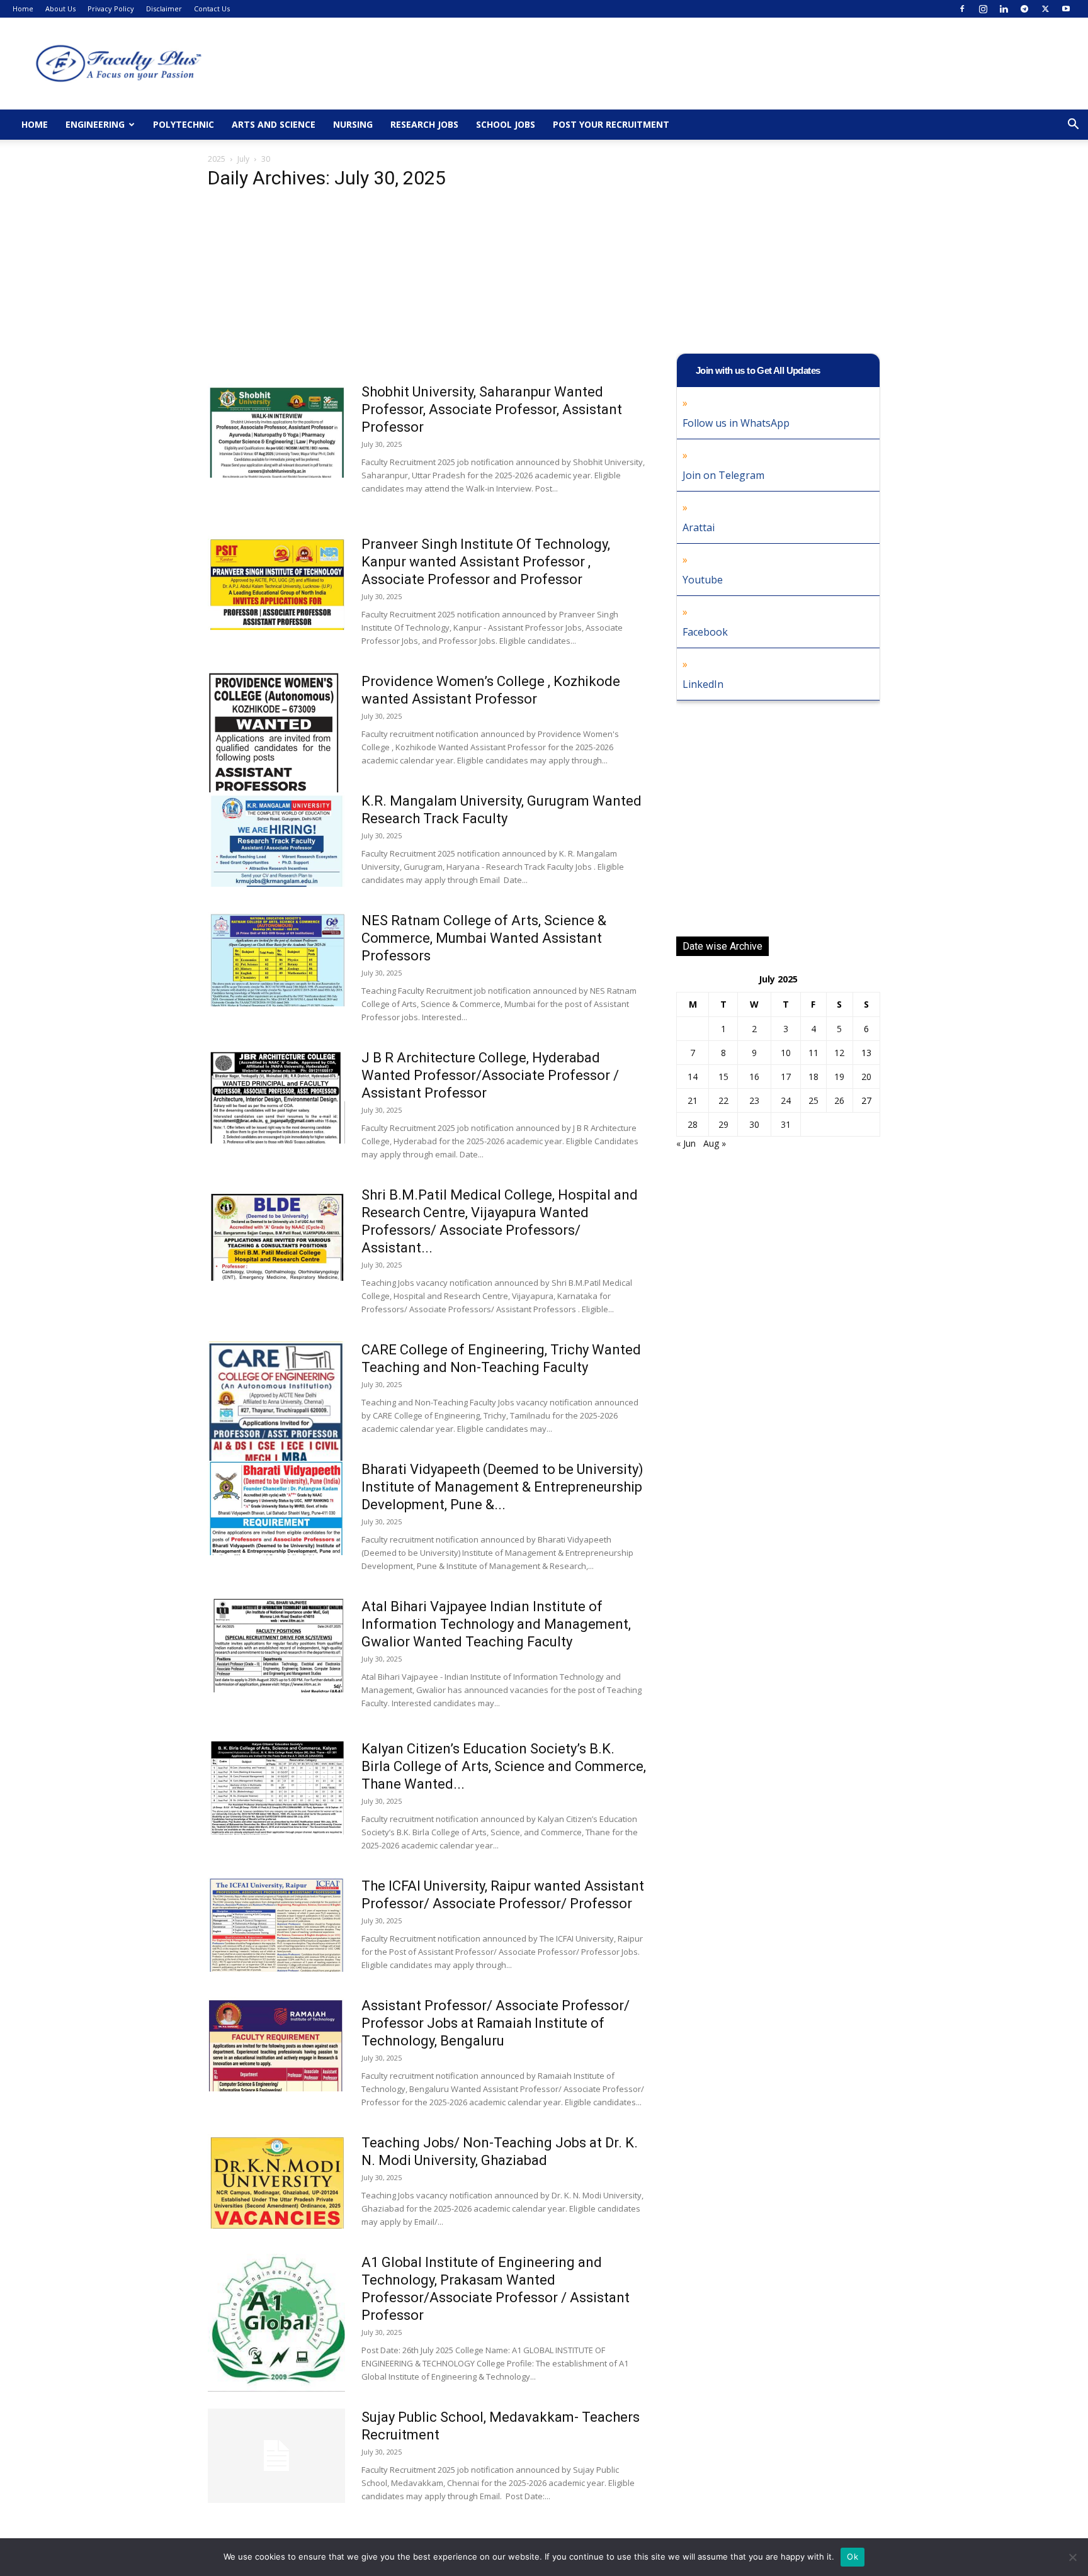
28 (693, 1124)
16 (754, 1077)
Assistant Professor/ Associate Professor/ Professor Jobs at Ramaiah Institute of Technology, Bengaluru (496, 2023)
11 (813, 1053)
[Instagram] (983, 9)
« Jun (686, 1143)
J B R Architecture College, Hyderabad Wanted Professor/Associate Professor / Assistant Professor (490, 1075)
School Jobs (506, 124)
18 (813, 1077)
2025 (217, 159)
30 (754, 1124)
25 (813, 1100)
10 (786, 1053)
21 (693, 1100)
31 (786, 1124)
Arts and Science (274, 124)
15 (723, 1077)
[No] (1072, 2557)
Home (23, 8)
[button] (1073, 126)
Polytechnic (184, 124)
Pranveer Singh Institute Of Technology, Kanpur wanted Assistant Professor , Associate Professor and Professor (486, 562)
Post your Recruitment (611, 124)
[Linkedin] (1004, 9)
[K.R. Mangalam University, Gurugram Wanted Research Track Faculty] (276, 840)
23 (754, 1100)
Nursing (353, 124)
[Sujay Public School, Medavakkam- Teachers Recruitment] (276, 2456)
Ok (853, 2556)
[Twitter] (1045, 9)
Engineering (95, 124)
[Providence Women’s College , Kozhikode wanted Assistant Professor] (274, 767)
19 (839, 1077)
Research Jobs (424, 124)
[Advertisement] (427, 290)
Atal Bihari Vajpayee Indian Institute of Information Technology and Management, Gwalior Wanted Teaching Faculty (496, 1624)
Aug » (715, 1143)
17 (786, 1077)
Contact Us (212, 8)
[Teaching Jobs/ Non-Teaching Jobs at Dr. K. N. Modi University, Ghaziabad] (276, 2181)
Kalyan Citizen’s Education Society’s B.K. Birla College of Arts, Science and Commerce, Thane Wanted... (504, 1766)
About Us (60, 8)
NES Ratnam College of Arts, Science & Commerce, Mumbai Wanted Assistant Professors (484, 938)
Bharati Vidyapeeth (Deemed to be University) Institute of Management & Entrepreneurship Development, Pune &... (502, 1487)
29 (723, 1124)
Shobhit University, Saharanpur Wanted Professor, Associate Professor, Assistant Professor (492, 409)
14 (693, 1077)
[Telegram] (1024, 9)
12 (839, 1053)
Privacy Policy (111, 8)
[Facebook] (962, 9)
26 (839, 1100)
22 (723, 1100)
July (243, 159)
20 (866, 1077)
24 (786, 1100)
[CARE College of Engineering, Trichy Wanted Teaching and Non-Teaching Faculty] (276, 1413)
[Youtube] (1066, 9)
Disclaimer (164, 8)
